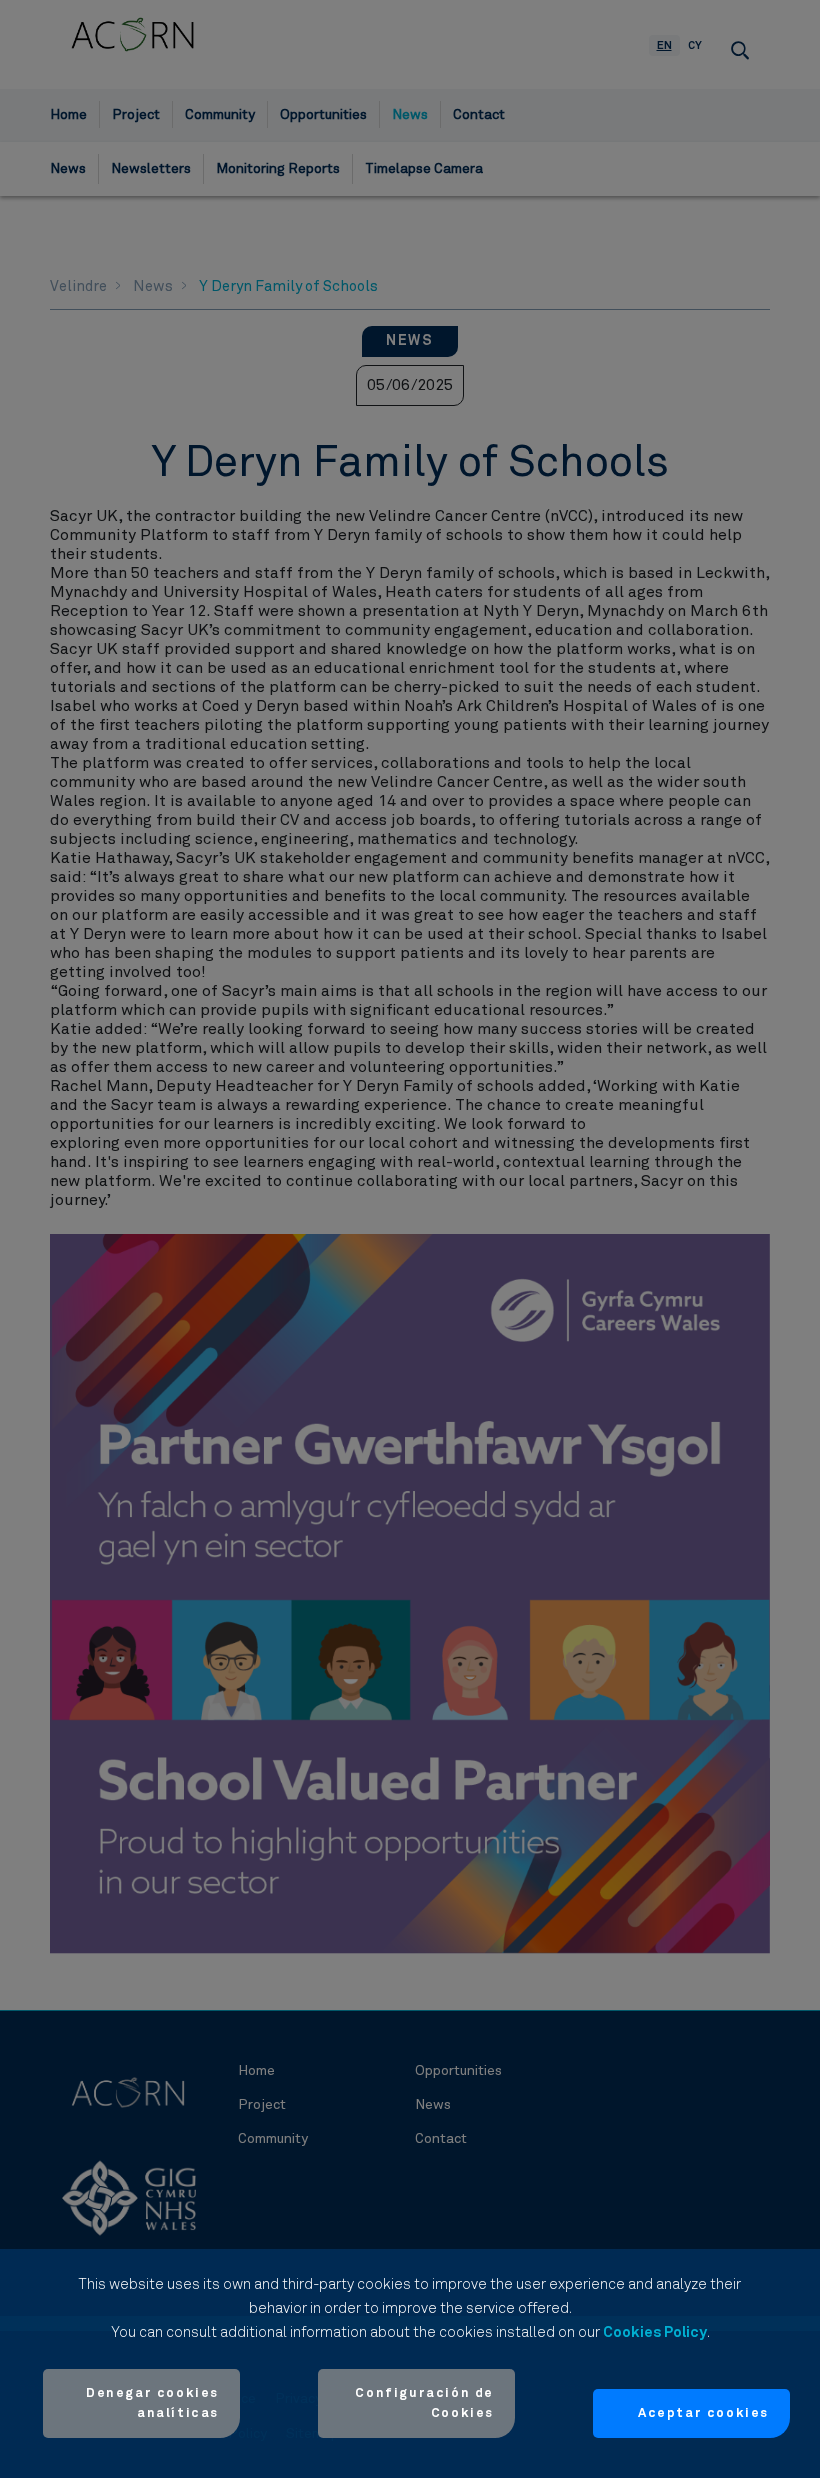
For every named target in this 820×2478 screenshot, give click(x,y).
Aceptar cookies (703, 2413)
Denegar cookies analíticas (152, 2403)
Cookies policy (655, 2332)
